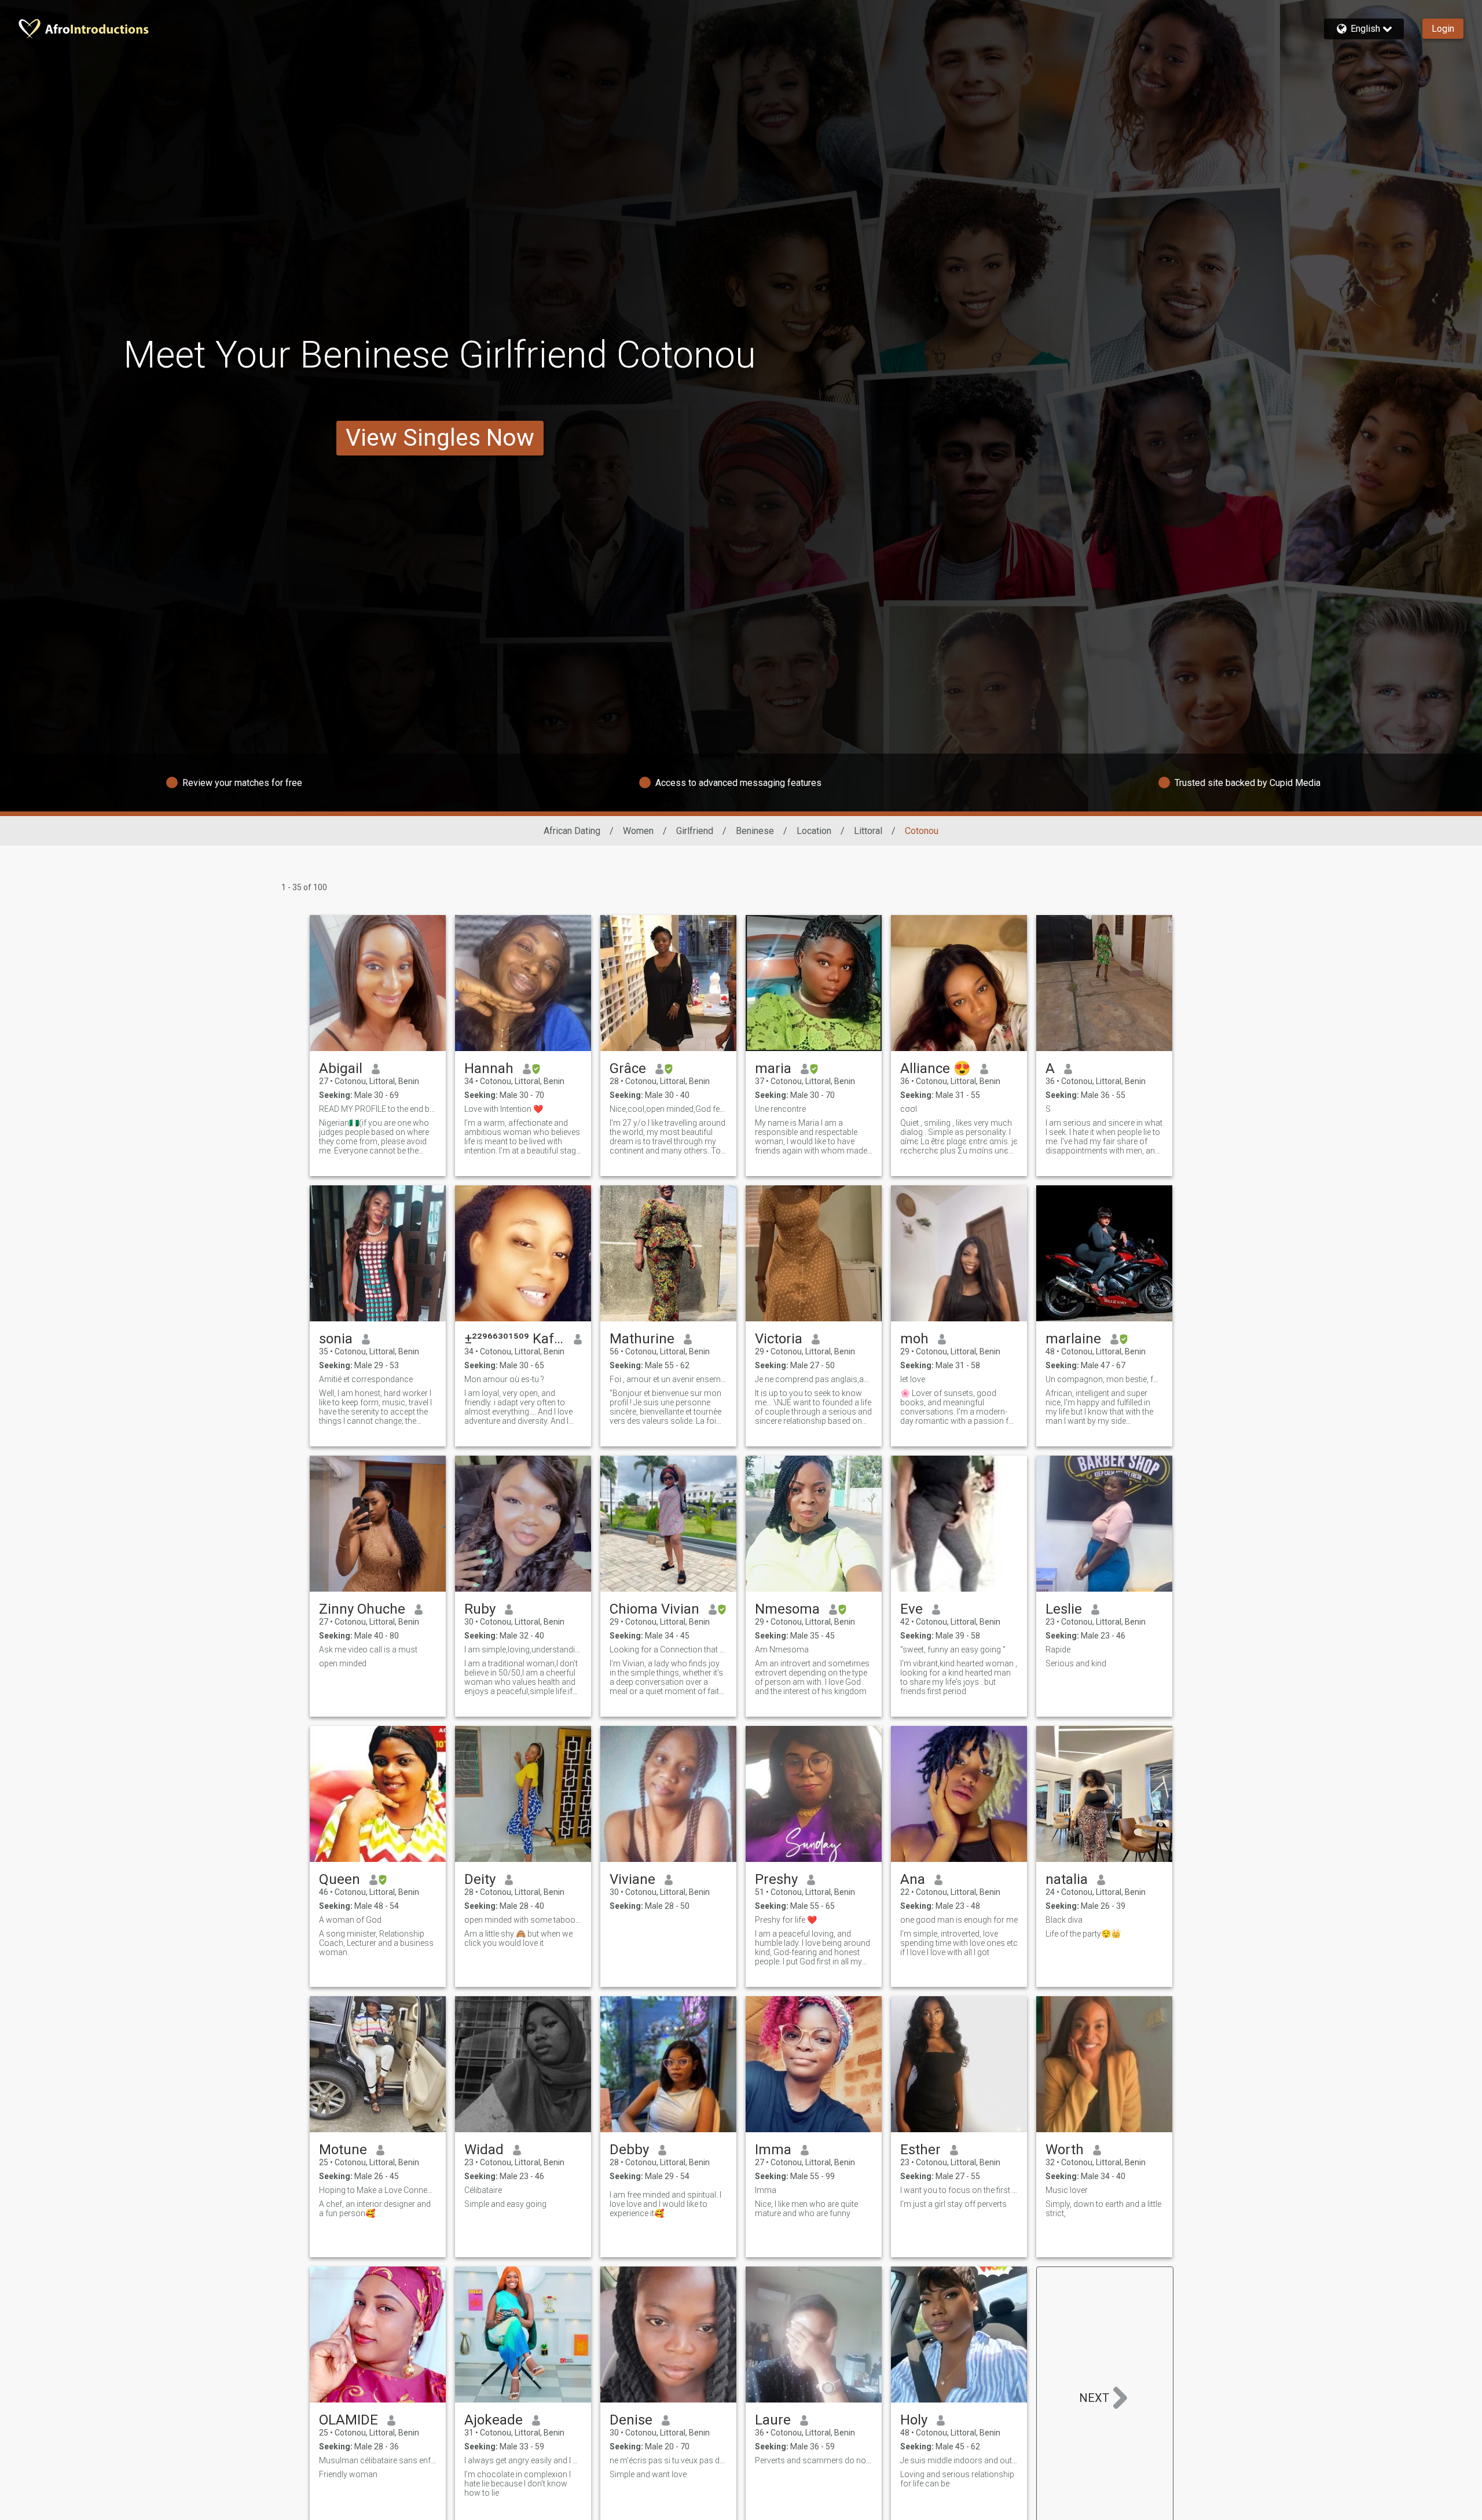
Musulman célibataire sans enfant (378, 2460)
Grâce (628, 1068)
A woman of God (350, 1920)
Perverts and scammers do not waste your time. (814, 2460)
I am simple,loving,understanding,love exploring (523, 1650)
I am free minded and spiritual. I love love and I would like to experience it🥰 (665, 2204)
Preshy (776, 1879)
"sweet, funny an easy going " (953, 1650)
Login (1443, 29)
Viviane (632, 1879)
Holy (914, 2420)
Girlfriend (695, 831)
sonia (336, 1339)
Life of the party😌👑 (1083, 1934)
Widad (484, 2150)
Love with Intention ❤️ (504, 1109)
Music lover (1067, 2190)
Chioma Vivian (654, 1609)
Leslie (1064, 1609)
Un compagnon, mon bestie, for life (1104, 1379)
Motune (343, 2150)
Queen (340, 1879)
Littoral (868, 831)
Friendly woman (348, 2474)
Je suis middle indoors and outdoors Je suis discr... (959, 2460)
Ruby (480, 1609)
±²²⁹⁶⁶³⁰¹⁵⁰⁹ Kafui (514, 1339)
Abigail (341, 1068)
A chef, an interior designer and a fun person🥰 (375, 2209)
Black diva (1064, 1920)
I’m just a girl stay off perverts (953, 2204)
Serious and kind (1076, 1663)
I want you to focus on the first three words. (959, 2190)
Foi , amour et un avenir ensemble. (668, 1379)
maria (773, 1068)
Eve (911, 1609)
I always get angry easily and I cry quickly (523, 2460)
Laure (773, 2420)
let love (913, 1379)
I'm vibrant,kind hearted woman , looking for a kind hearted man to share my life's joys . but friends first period (959, 1677)
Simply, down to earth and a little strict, (1103, 2209)
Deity (480, 1879)
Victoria (779, 1339)
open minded (343, 1663)
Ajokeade (494, 2420)
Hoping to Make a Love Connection (378, 2190)
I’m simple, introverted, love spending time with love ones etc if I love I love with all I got (959, 1943)
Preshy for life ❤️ (786, 1920)
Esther (920, 2150)
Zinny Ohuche (362, 1609)
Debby (629, 2150)
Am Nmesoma (782, 1650)
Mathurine (642, 1339)
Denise (631, 2420)
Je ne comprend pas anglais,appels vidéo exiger (814, 1379)
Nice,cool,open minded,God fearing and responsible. (668, 1109)
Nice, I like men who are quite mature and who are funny (806, 2209)
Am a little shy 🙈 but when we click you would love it (518, 1938)
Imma (773, 2150)
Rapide (1058, 1650)
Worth (1065, 2150)
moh (914, 1339)
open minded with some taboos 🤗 (523, 1920)
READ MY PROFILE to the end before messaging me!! (378, 1109)
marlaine (1073, 1339)
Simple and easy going (505, 2204)
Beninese (755, 831)
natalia (1067, 1879)
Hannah (489, 1068)
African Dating (572, 831)
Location (814, 831)
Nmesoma (787, 1609)
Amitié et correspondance (366, 1379)
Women (638, 831)
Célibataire (483, 2190)
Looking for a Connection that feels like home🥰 (668, 1650)
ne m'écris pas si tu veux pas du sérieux (668, 2460)
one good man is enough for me (959, 1920)
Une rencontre (780, 1109)
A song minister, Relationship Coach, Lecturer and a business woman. (376, 1943)
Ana (913, 1879)
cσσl (909, 1109)
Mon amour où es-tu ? (504, 1379)
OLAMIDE (349, 2420)
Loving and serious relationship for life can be (957, 2479)
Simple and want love (648, 2474)
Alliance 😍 (936, 1068)
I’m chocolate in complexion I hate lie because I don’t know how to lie (518, 2484)
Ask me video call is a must (368, 1650)
